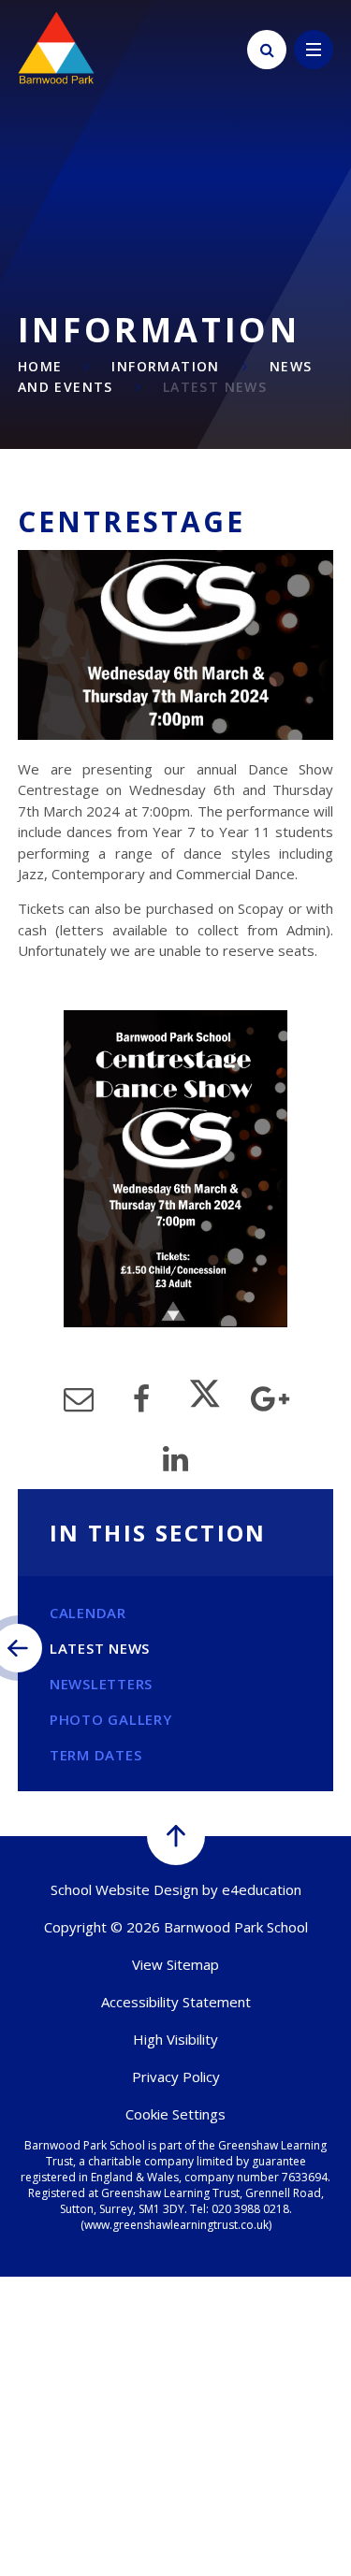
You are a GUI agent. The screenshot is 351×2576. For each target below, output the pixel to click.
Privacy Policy (176, 2077)
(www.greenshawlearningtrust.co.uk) (176, 2225)
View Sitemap (175, 1964)
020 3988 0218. (252, 2209)
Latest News (215, 387)
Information (165, 366)
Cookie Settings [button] (175, 2114)
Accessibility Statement (176, 2002)
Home (40, 366)
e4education (262, 1889)
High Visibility (175, 2039)
